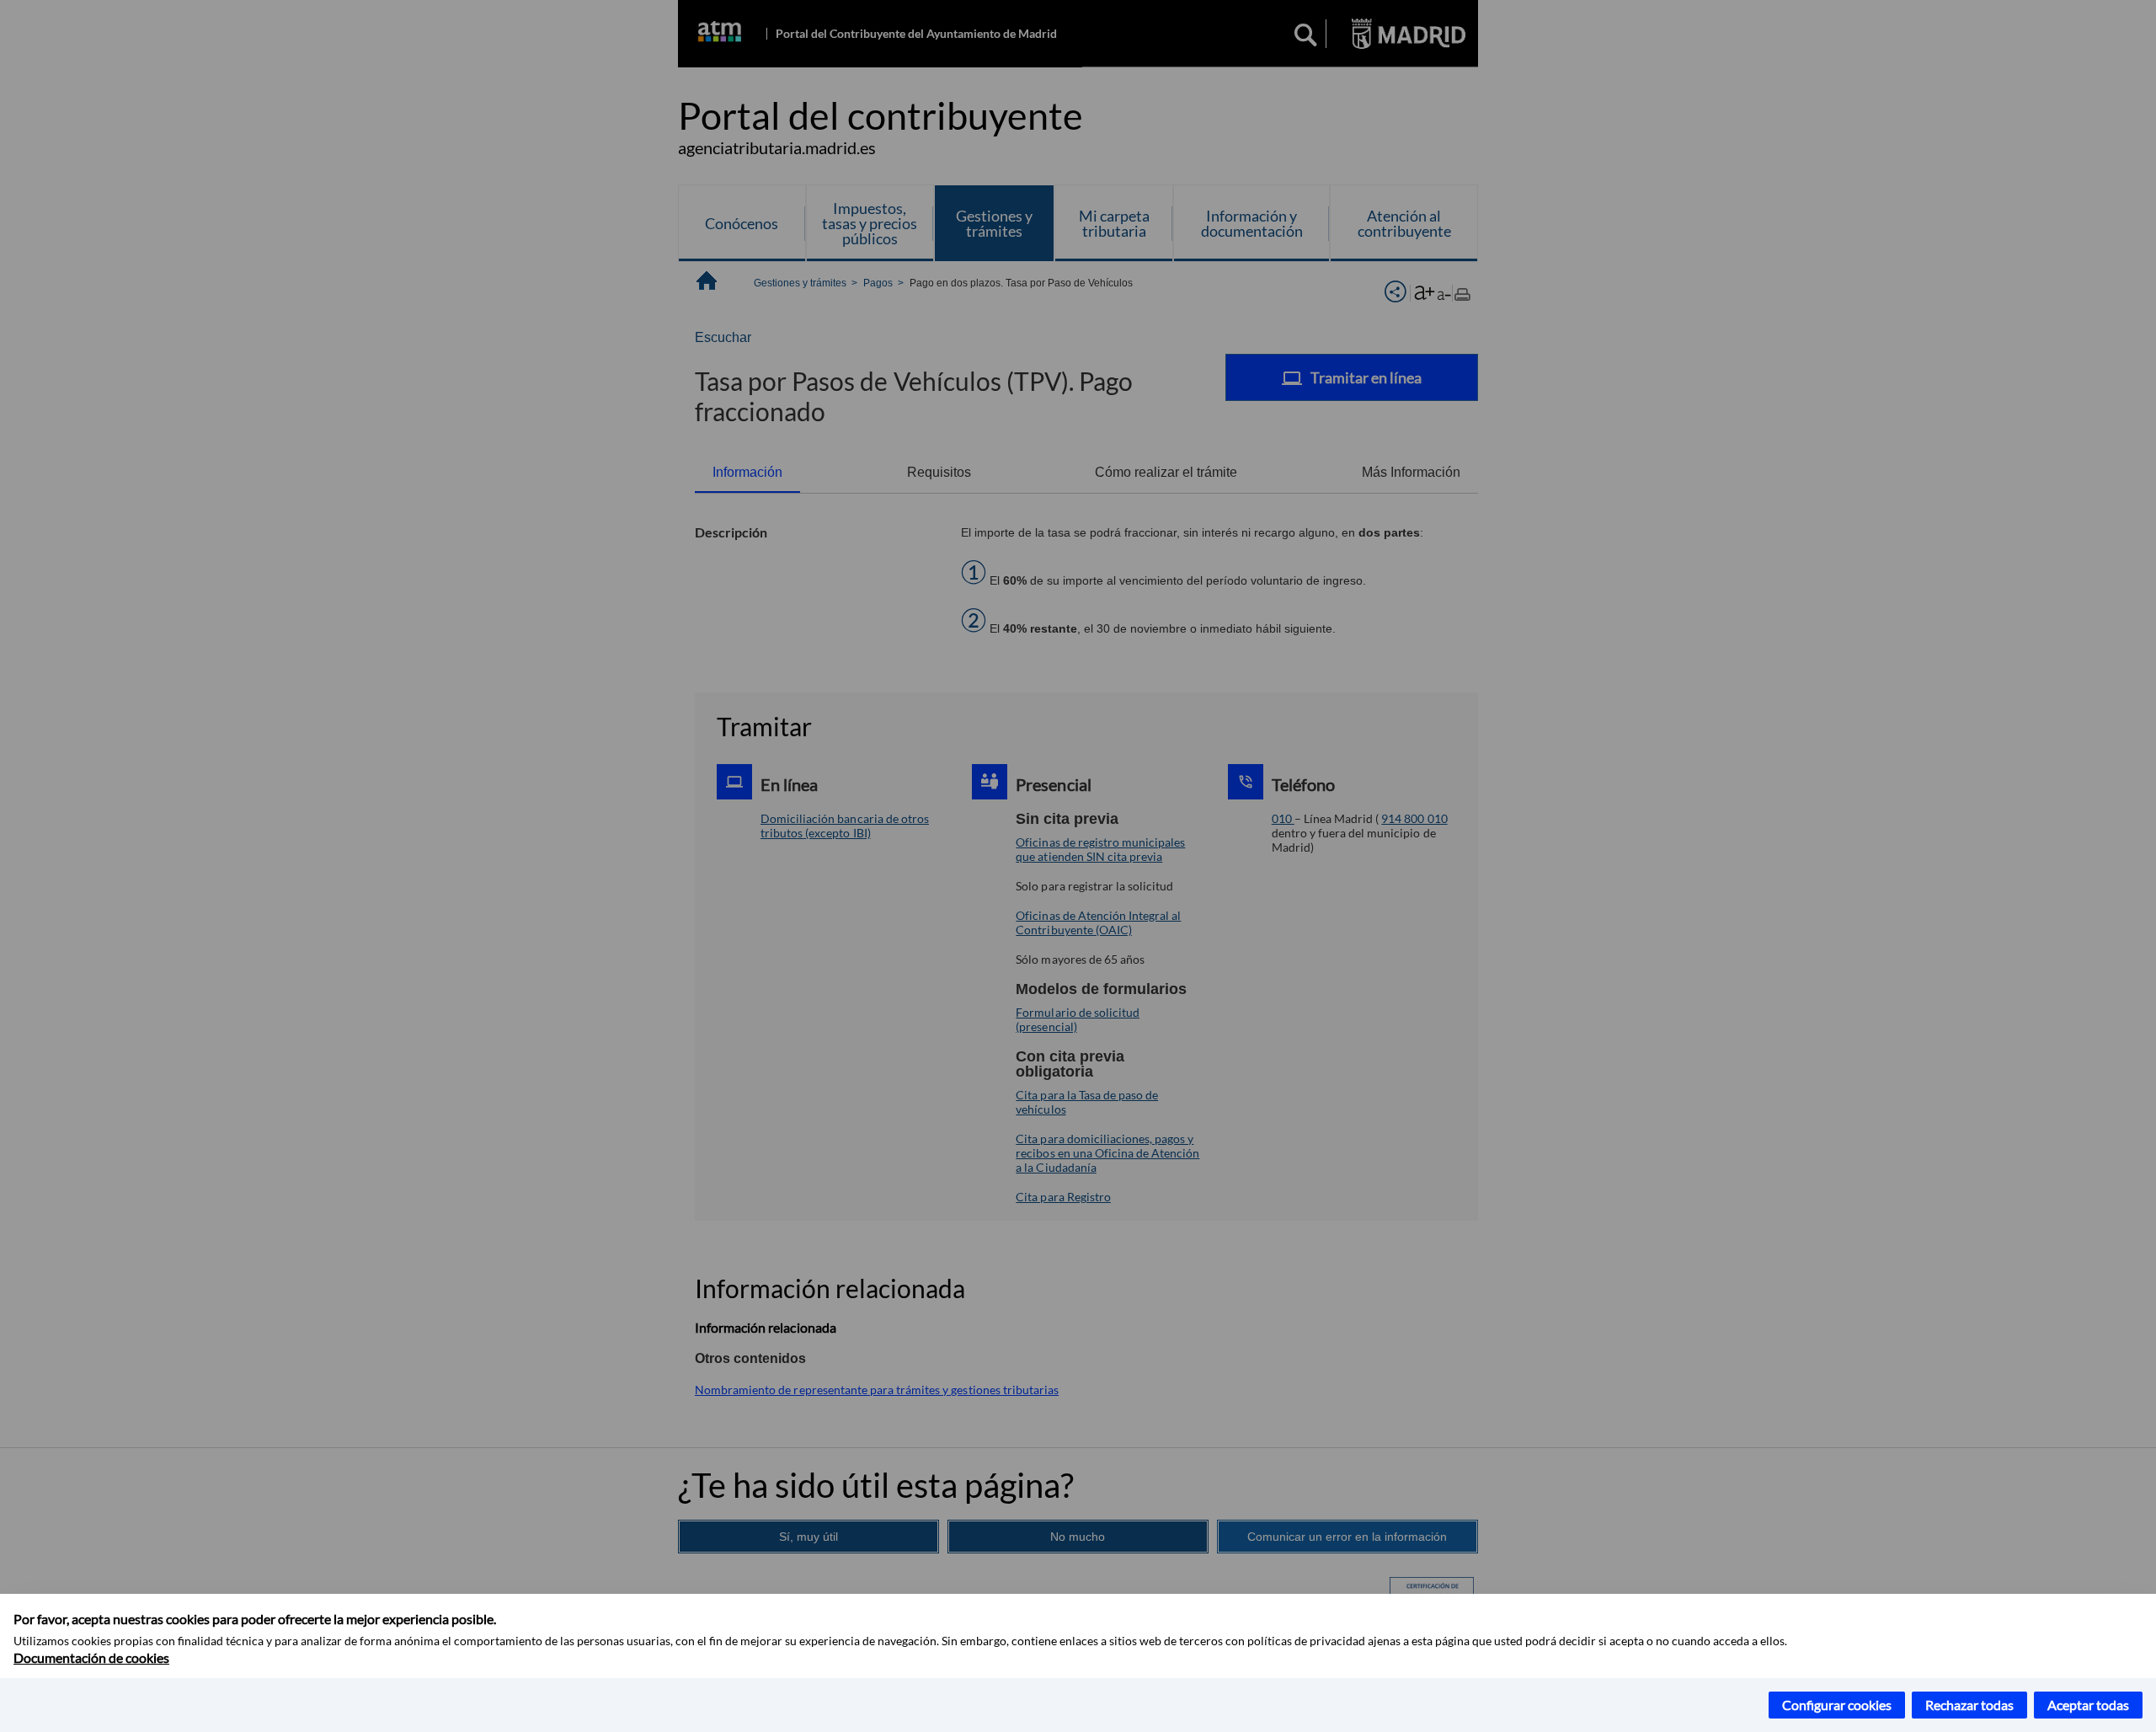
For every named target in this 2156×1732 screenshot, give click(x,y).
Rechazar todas (1969, 1705)
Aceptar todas (2088, 1705)
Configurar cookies (1837, 1705)
